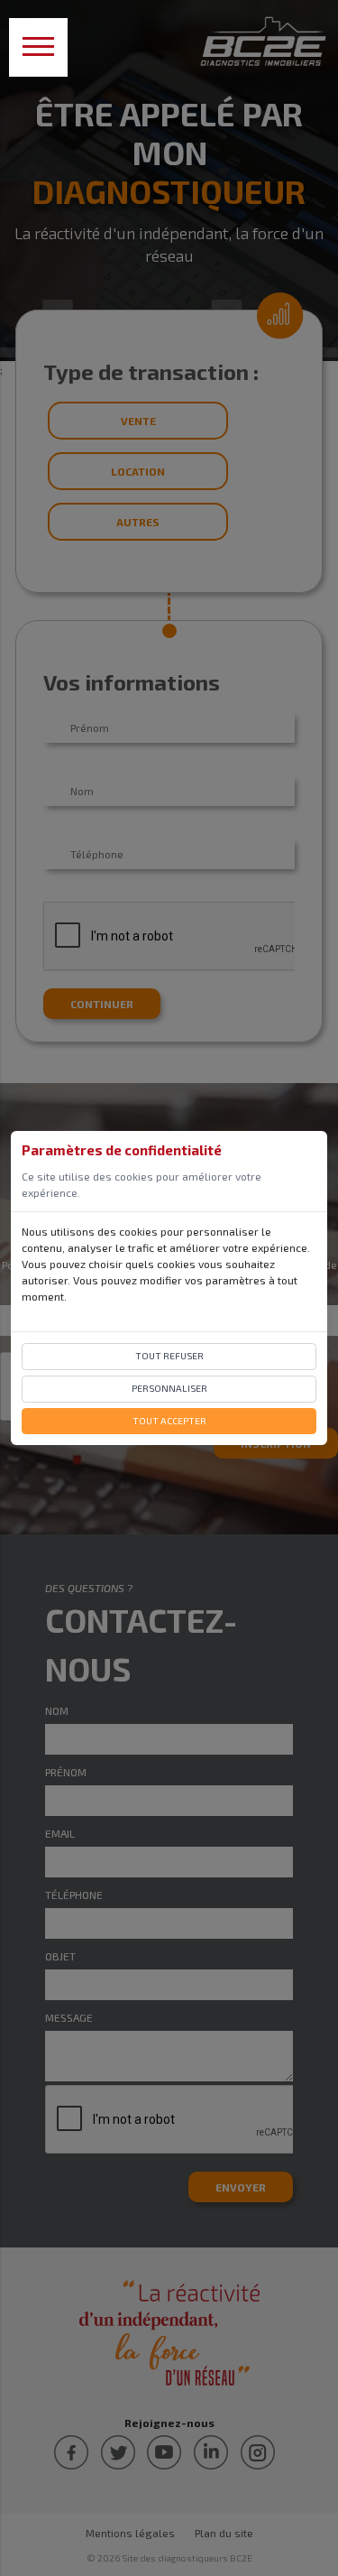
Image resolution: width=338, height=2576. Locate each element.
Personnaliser (169, 1388)
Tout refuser (169, 1356)
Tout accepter (169, 1421)
